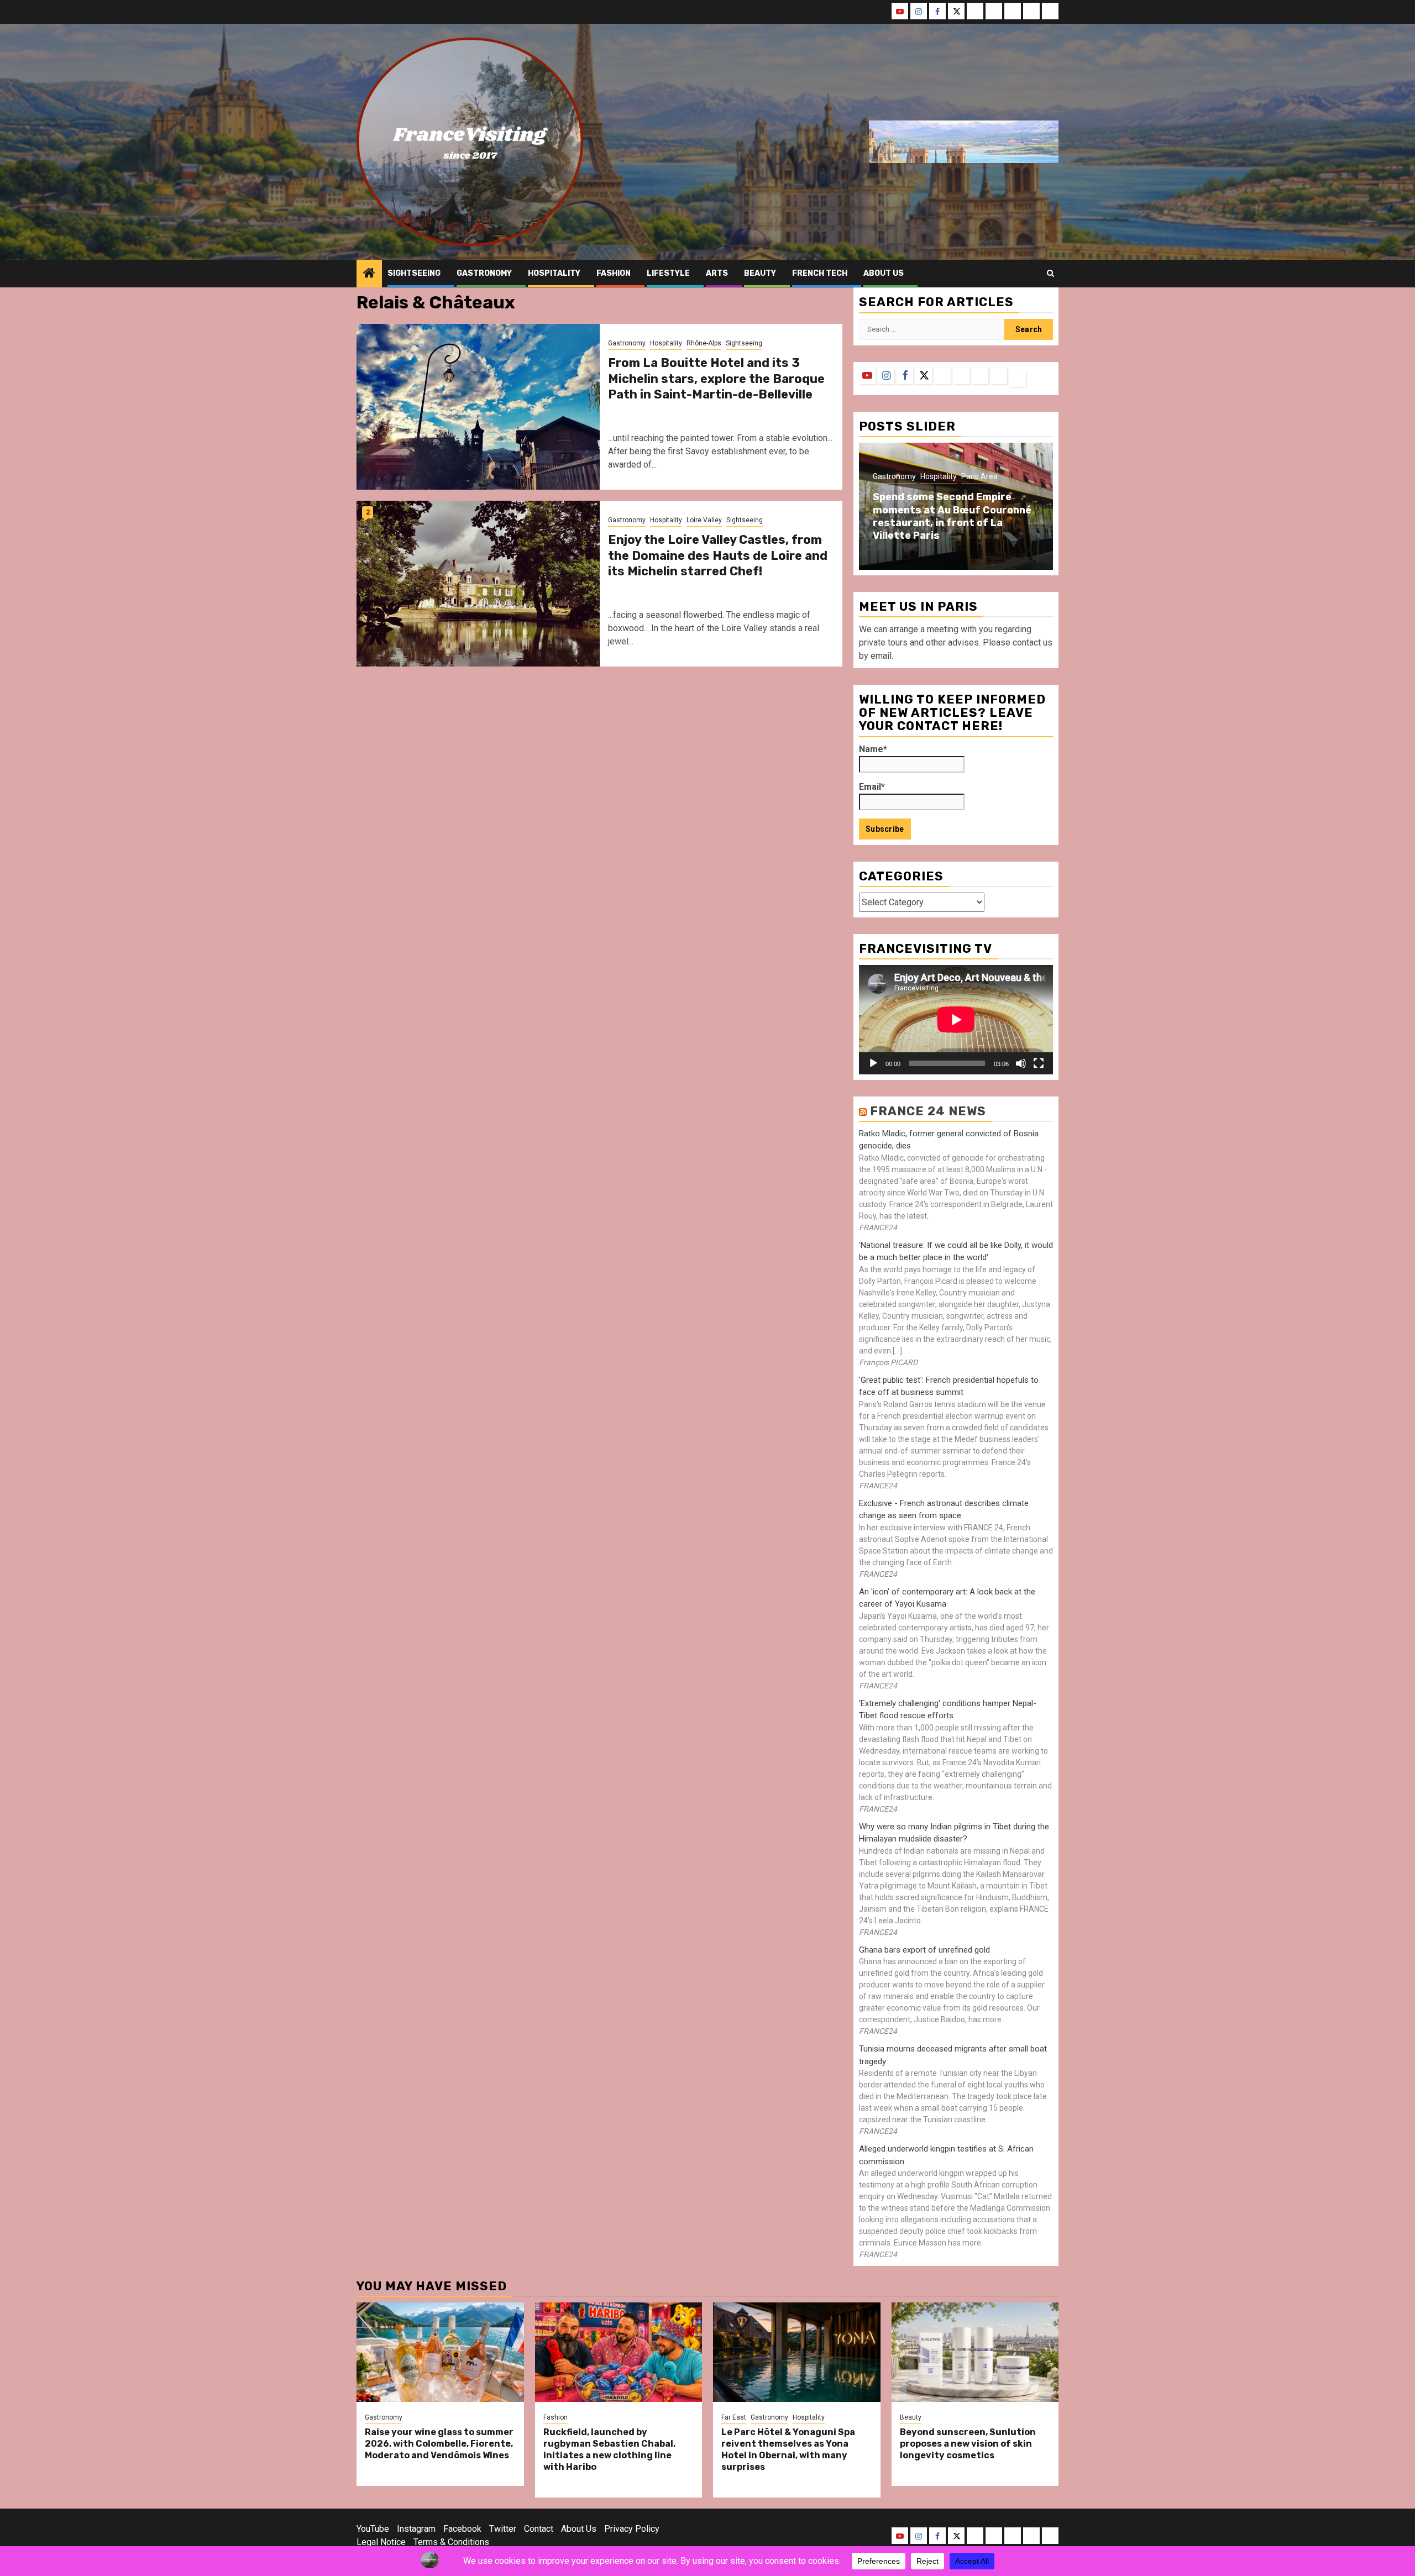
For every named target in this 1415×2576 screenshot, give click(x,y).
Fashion (614, 273)
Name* (873, 749)
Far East (734, 2417)
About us (884, 273)
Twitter (503, 2529)
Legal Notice (381, 2542)
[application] (956, 1019)
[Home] (369, 274)
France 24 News (928, 1111)
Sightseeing (414, 273)
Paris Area (979, 476)
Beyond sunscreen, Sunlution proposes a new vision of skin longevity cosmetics (968, 2444)
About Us (579, 2529)
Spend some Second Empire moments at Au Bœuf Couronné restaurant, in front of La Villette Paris (952, 516)
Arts (717, 273)
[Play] (873, 1063)
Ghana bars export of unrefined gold (924, 1950)
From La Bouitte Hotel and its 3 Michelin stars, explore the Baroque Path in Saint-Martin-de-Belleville (716, 379)
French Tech (820, 273)
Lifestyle (668, 273)
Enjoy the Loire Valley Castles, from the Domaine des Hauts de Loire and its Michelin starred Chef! (718, 555)
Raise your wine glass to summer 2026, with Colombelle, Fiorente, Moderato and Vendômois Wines (439, 2444)
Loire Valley (704, 520)
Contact (539, 2529)
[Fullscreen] (1039, 1063)
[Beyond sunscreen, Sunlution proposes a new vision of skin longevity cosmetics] (975, 2352)
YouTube (373, 2529)
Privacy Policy (632, 2529)
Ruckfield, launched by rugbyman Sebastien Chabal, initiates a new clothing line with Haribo (609, 2449)
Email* (872, 787)
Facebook (462, 2529)
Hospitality (554, 273)
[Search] (1050, 274)
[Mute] (1021, 1063)
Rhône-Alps (704, 343)
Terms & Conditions (451, 2542)
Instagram (416, 2529)
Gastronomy (484, 273)
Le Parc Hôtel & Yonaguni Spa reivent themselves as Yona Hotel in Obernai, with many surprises (788, 2449)
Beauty (760, 273)
